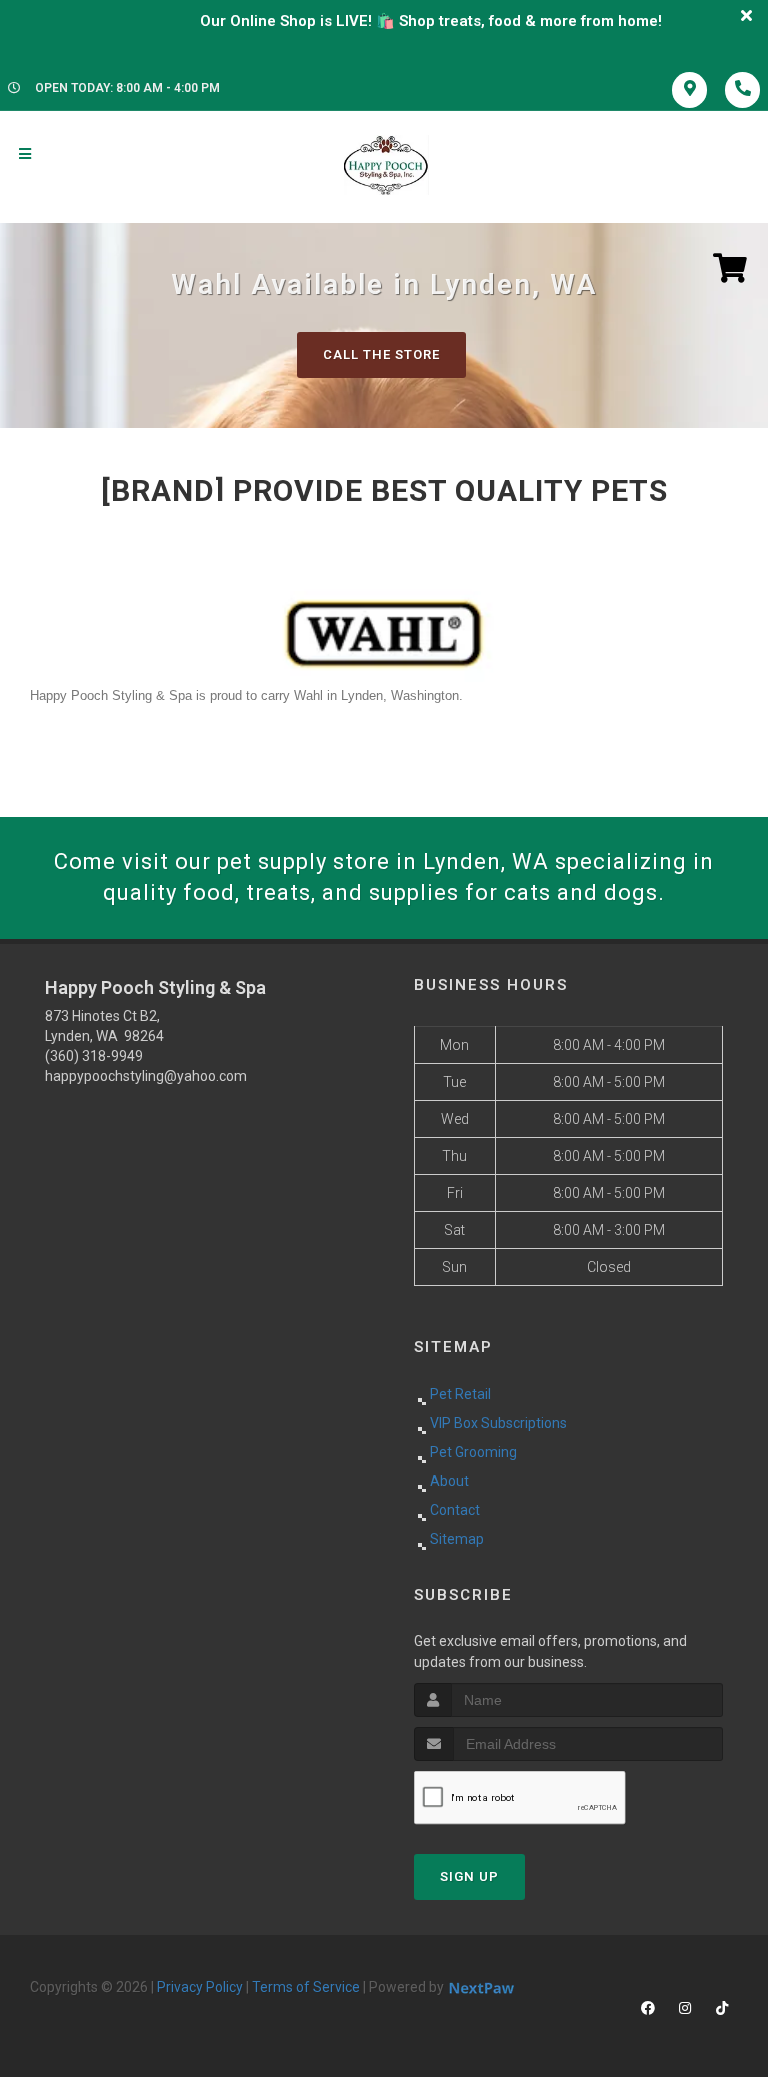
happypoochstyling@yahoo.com (146, 1076)
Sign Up (469, 1876)
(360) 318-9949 (94, 1056)
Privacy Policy (200, 1987)
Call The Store (381, 354)
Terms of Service (306, 1987)
